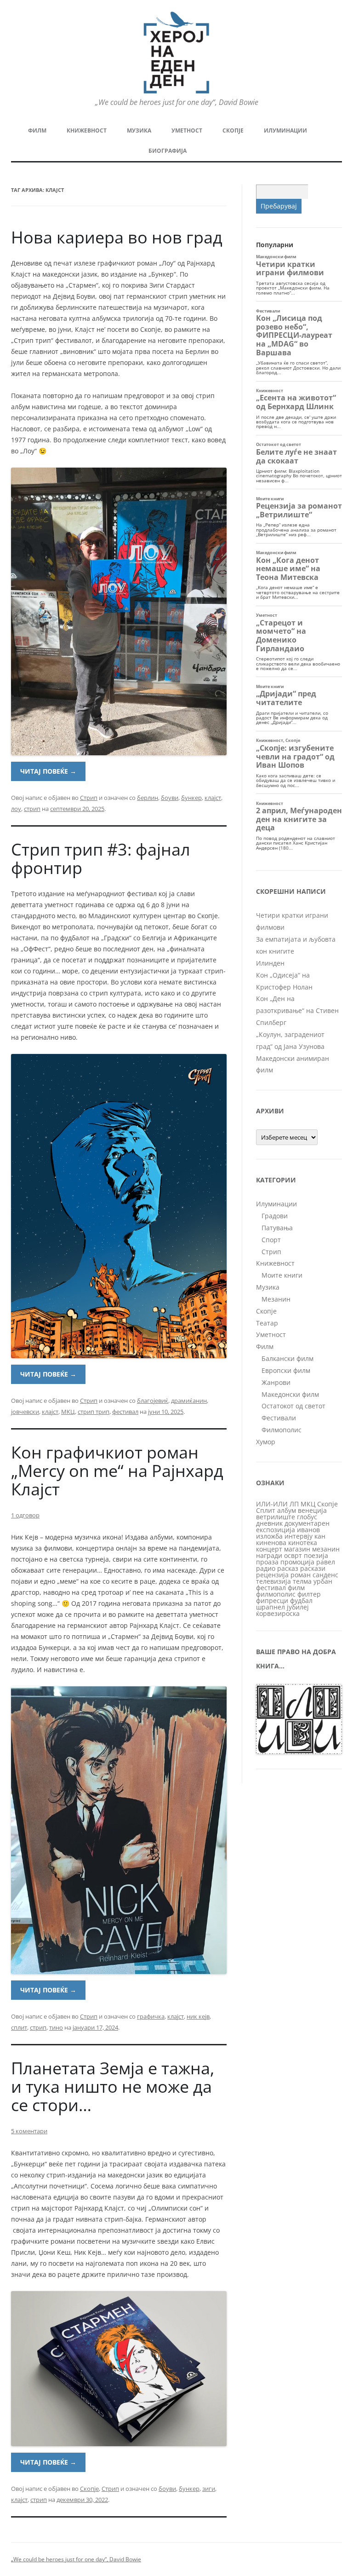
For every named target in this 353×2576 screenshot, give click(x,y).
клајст (213, 798)
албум (287, 1510)
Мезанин (276, 1299)
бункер (191, 798)
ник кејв (198, 2016)
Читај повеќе (48, 771)
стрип (32, 809)
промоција (297, 1562)
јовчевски (25, 1412)
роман (301, 1575)
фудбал (301, 1601)
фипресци (272, 1601)
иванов (308, 1530)
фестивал (125, 1412)
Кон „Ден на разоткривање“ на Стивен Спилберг (297, 1010)
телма (302, 1581)
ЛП (294, 1504)
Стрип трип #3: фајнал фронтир (101, 859)
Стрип (89, 798)
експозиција (276, 1530)
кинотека (303, 1543)
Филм (37, 130)
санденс (325, 1575)
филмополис (276, 1594)
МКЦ (68, 1412)
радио (266, 1568)
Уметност (187, 130)
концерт (269, 1549)
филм (296, 1588)
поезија (316, 1555)
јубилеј (298, 1607)
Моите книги (282, 1275)
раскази (313, 1568)
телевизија (273, 1581)
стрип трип (94, 1412)
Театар (267, 1323)
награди (269, 1555)
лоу (16, 809)
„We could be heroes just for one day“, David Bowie (76, 2559)
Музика (139, 130)
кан (320, 1536)
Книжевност (87, 130)
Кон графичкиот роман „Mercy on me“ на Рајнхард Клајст (117, 1471)
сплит (19, 2027)
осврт (293, 1555)
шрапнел (270, 1607)
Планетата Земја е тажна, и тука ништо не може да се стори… (113, 2087)
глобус (307, 1517)
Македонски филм (290, 1394)
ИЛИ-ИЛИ (272, 1504)
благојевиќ (153, 1401)
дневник (269, 1523)
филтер (309, 1594)
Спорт (271, 1240)
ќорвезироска (278, 1613)
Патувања (277, 1228)
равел (326, 1562)
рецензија (272, 1575)
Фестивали (279, 1418)
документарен (307, 1523)
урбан (323, 1581)
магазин (297, 1549)
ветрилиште (276, 1517)
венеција (312, 1510)
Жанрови (276, 1382)
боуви (170, 798)
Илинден (270, 963)
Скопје (233, 130)
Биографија (168, 151)
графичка (151, 2016)
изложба (269, 1536)
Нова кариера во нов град (117, 237)
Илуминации (285, 130)
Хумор (266, 1442)
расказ (288, 1568)
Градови (275, 1216)
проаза (267, 1562)
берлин (148, 798)
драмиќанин (189, 1401)
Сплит (266, 1510)
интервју (299, 1536)
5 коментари (29, 2131)
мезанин (326, 1549)
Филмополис (282, 1430)
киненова (271, 1543)
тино (56, 2027)
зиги (209, 2489)
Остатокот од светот (293, 1406)
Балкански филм (288, 1358)
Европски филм (286, 1370)
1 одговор (25, 1515)
